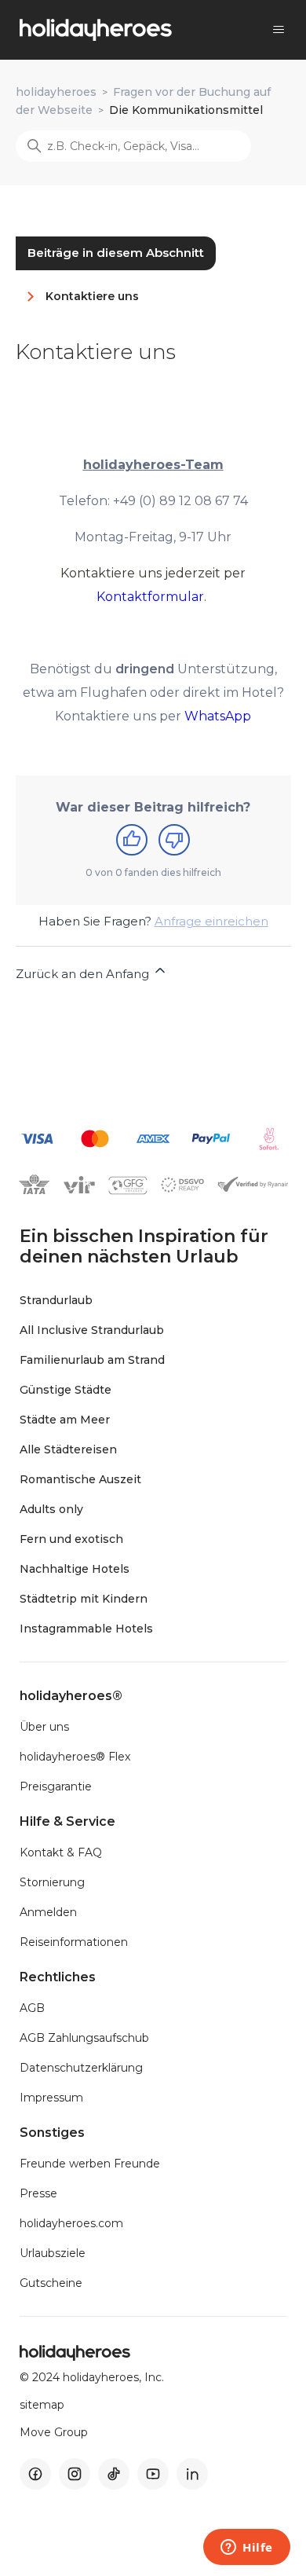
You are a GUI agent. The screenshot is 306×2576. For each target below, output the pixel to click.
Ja (132, 840)
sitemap (42, 2405)
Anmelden (48, 1912)
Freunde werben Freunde (90, 2164)
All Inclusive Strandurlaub (92, 1330)
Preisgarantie (56, 1786)
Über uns (44, 1727)
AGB (32, 2008)
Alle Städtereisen (68, 1449)
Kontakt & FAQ (61, 1852)
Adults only (51, 1509)
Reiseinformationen (74, 1942)
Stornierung (52, 1882)
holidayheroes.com (71, 2223)
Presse (38, 2193)
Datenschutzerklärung (81, 2068)
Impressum (51, 2098)
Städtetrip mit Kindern (84, 1599)
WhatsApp (218, 716)
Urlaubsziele (53, 2253)
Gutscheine (51, 2283)
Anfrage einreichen (211, 921)
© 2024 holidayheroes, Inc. (92, 2378)
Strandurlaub (56, 1300)
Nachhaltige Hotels (75, 1569)
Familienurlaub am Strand (92, 1360)
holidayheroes (56, 92)
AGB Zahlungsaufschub (84, 2038)
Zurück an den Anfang (84, 974)
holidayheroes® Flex (75, 1757)
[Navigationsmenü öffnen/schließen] (278, 30)
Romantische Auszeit (80, 1479)
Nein (174, 840)
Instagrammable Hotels (86, 1629)
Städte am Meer (65, 1420)
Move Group (54, 2433)
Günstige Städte (66, 1390)
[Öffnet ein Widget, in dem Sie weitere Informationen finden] (247, 2549)
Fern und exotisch (71, 1539)
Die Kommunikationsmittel (186, 110)
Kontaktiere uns (92, 297)
